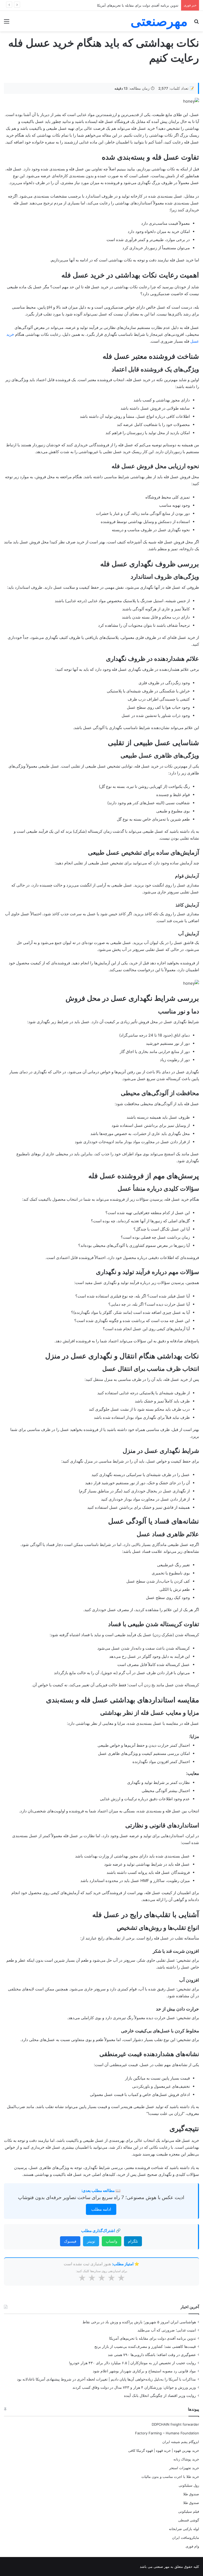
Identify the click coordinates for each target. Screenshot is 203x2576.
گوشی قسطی (189, 2520)
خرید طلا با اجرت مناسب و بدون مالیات (170, 2477)
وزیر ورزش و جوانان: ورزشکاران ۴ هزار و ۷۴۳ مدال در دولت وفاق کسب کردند (134, 2387)
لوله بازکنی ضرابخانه (184, 2529)
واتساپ (112, 2241)
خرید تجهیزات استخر (184, 2468)
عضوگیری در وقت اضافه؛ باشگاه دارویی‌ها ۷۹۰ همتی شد (152, 2355)
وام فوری (192, 2546)
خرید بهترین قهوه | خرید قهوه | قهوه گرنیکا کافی (164, 2450)
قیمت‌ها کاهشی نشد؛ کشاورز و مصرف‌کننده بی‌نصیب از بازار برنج (145, 2347)
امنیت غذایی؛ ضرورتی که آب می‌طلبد (167, 2330)
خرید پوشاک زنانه (186, 2459)
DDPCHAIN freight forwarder (175, 2424)
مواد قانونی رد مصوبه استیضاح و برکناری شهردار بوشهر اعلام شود (144, 2371)
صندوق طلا (191, 2494)
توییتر (91, 2241)
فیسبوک (70, 2241)
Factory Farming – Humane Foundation (167, 2433)
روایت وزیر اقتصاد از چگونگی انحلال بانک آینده (160, 2396)
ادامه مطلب (101, 2209)
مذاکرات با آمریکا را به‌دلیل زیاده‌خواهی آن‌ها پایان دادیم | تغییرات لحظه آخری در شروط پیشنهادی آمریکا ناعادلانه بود (106, 2379)
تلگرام (133, 2241)
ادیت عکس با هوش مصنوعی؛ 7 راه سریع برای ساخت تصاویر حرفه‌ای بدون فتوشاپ (101, 2197)
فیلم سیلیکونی (189, 2511)
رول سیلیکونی (189, 2485)
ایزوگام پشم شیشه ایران (181, 2442)
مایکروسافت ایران (186, 2537)
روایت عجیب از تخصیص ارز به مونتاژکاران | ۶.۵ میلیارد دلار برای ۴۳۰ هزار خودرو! (132, 2363)
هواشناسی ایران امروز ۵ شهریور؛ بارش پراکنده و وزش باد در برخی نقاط (139, 2322)
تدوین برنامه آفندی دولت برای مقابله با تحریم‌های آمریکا (138, 5)
